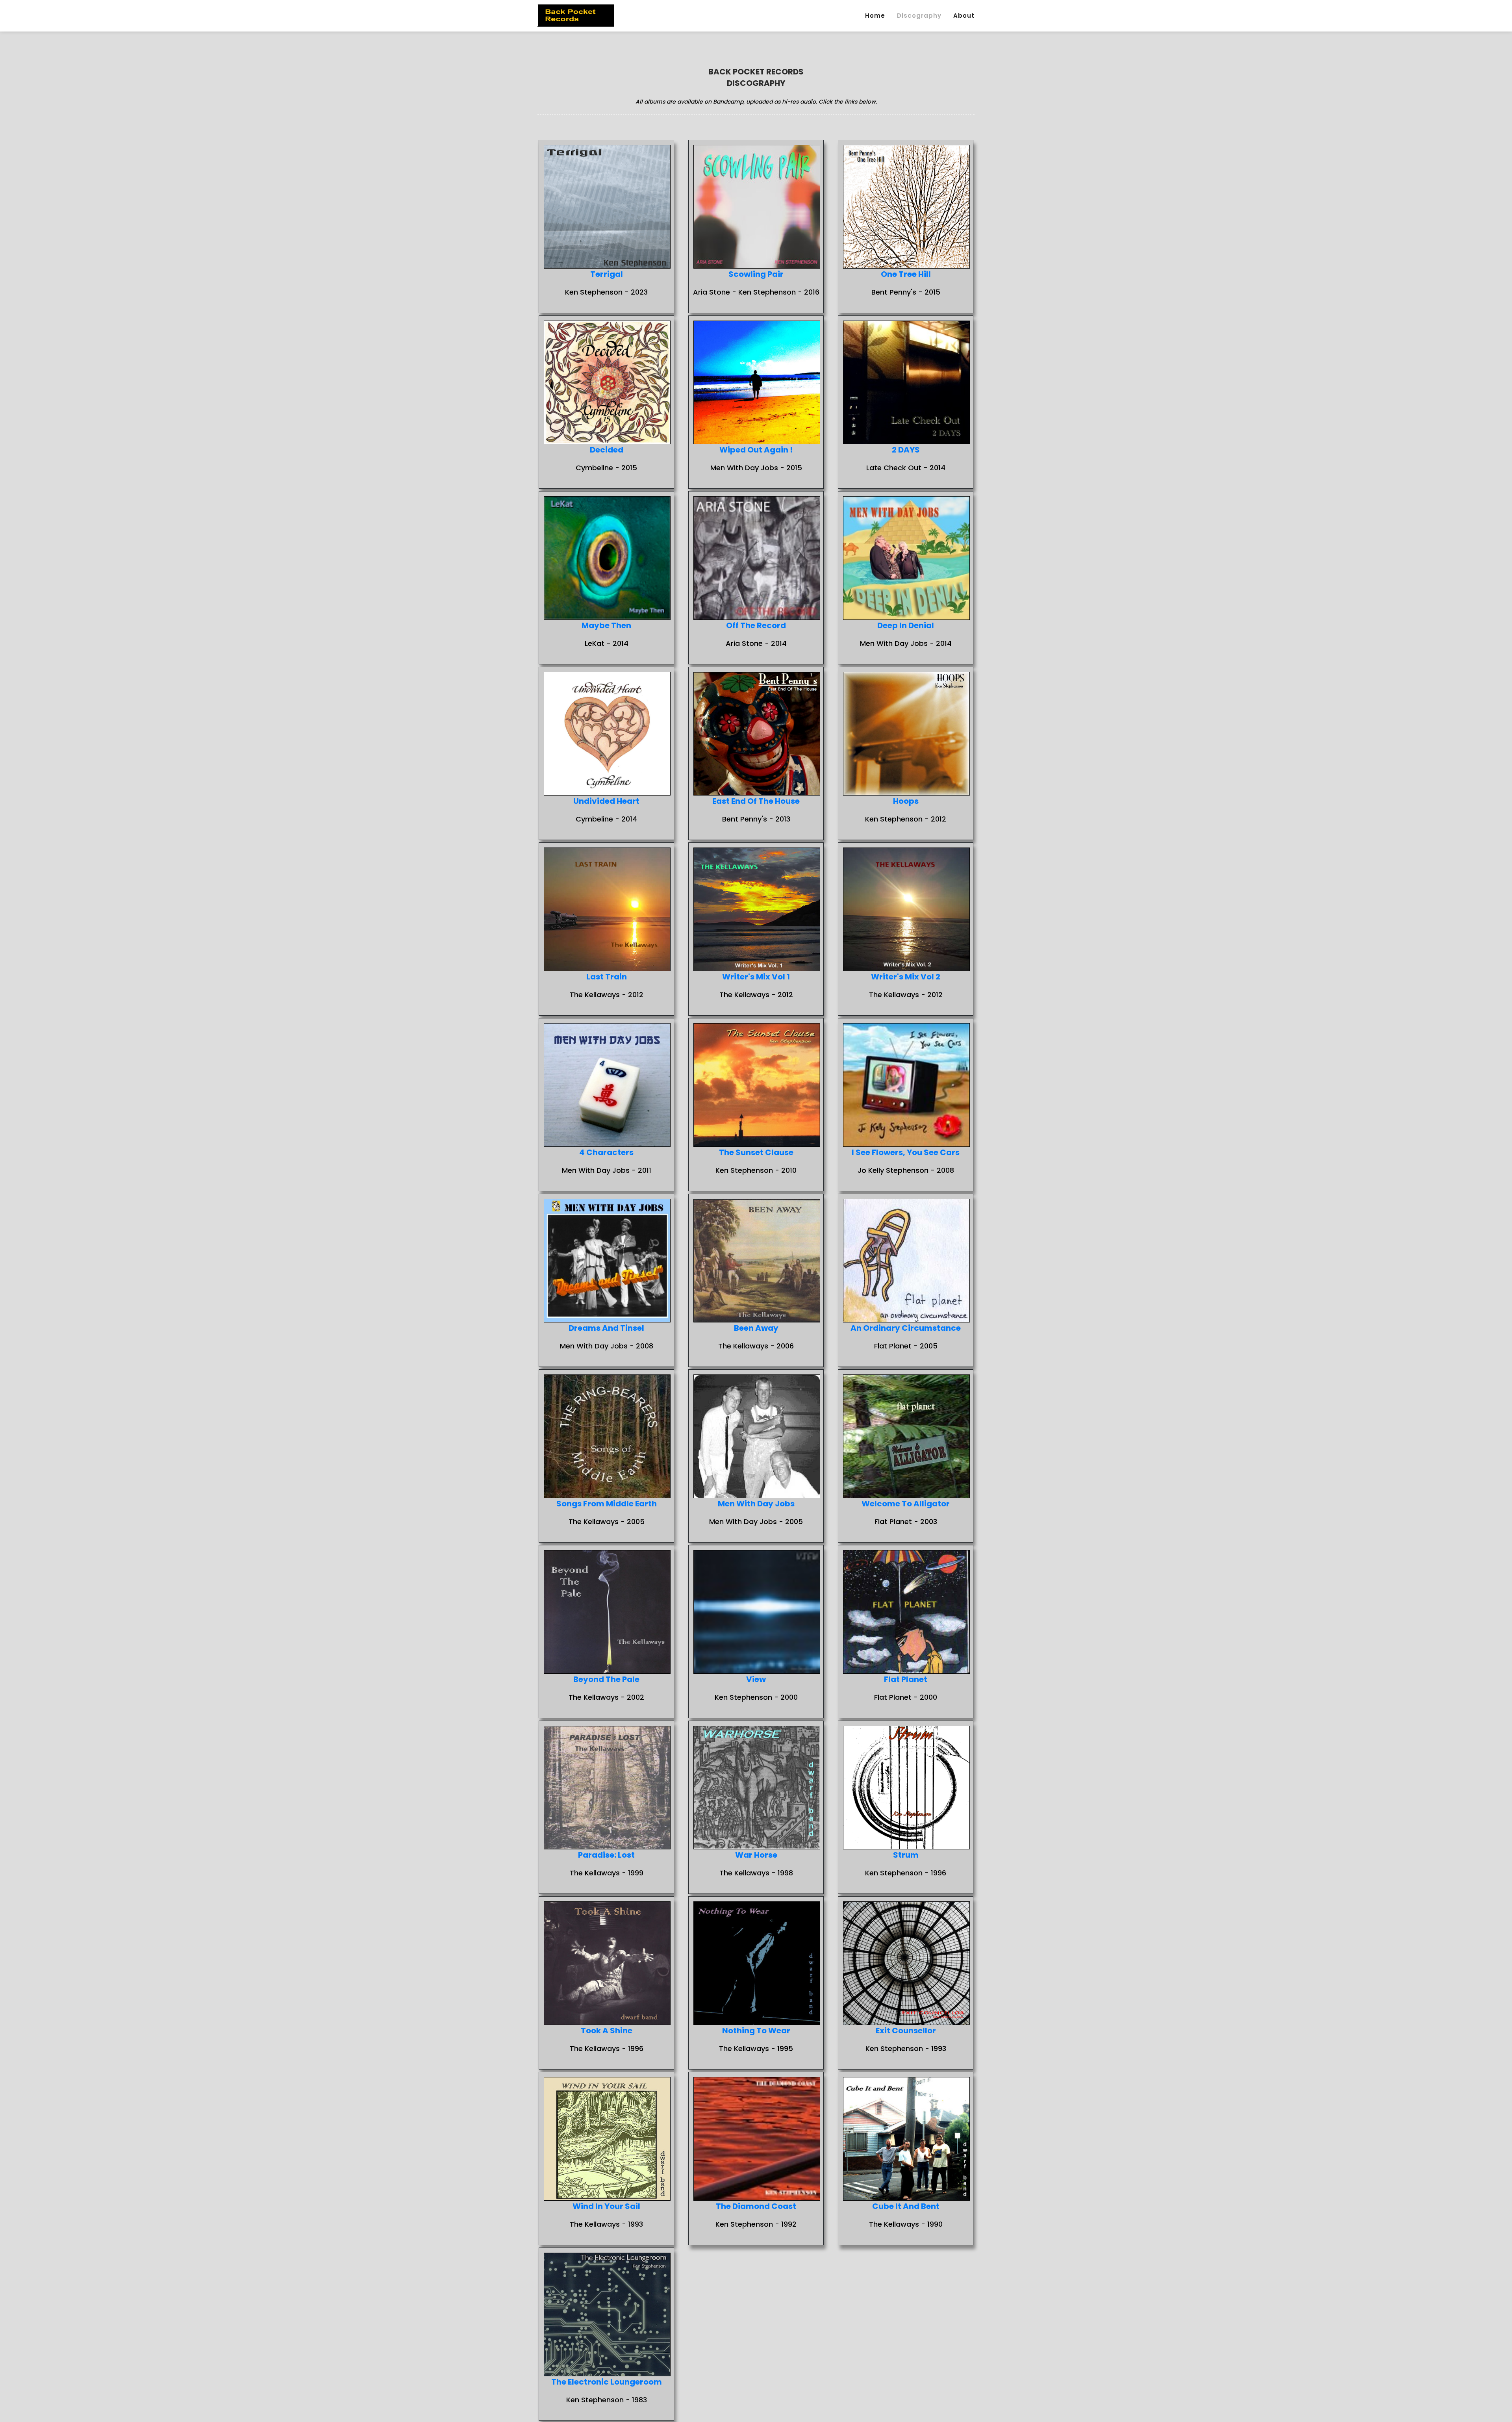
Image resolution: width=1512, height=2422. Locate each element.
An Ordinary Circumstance (906, 1328)
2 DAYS (906, 450)
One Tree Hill (906, 274)
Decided (607, 450)
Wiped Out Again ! (756, 450)
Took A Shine (607, 2031)
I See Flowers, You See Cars (906, 1152)
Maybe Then (606, 625)
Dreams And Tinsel (606, 1328)
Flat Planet (906, 1679)
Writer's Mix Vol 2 (906, 977)
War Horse (756, 1855)
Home (875, 16)
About (964, 16)
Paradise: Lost (606, 1855)
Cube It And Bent (906, 2206)
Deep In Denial (906, 625)
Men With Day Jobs (756, 1504)
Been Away (756, 1328)
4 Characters (606, 1152)
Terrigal (607, 274)
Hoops (906, 801)
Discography (919, 16)
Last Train (607, 977)
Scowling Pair (756, 274)
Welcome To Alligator (906, 1504)
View (756, 1679)
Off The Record (756, 625)
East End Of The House (756, 801)
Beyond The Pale (606, 1679)
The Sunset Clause (756, 1152)
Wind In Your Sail (606, 2206)
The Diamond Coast (756, 2206)
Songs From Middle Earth (607, 1504)
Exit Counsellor (906, 2031)
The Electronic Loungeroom (607, 2382)
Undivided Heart (606, 801)
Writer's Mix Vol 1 (756, 977)
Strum (906, 1855)
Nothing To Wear (756, 2031)
